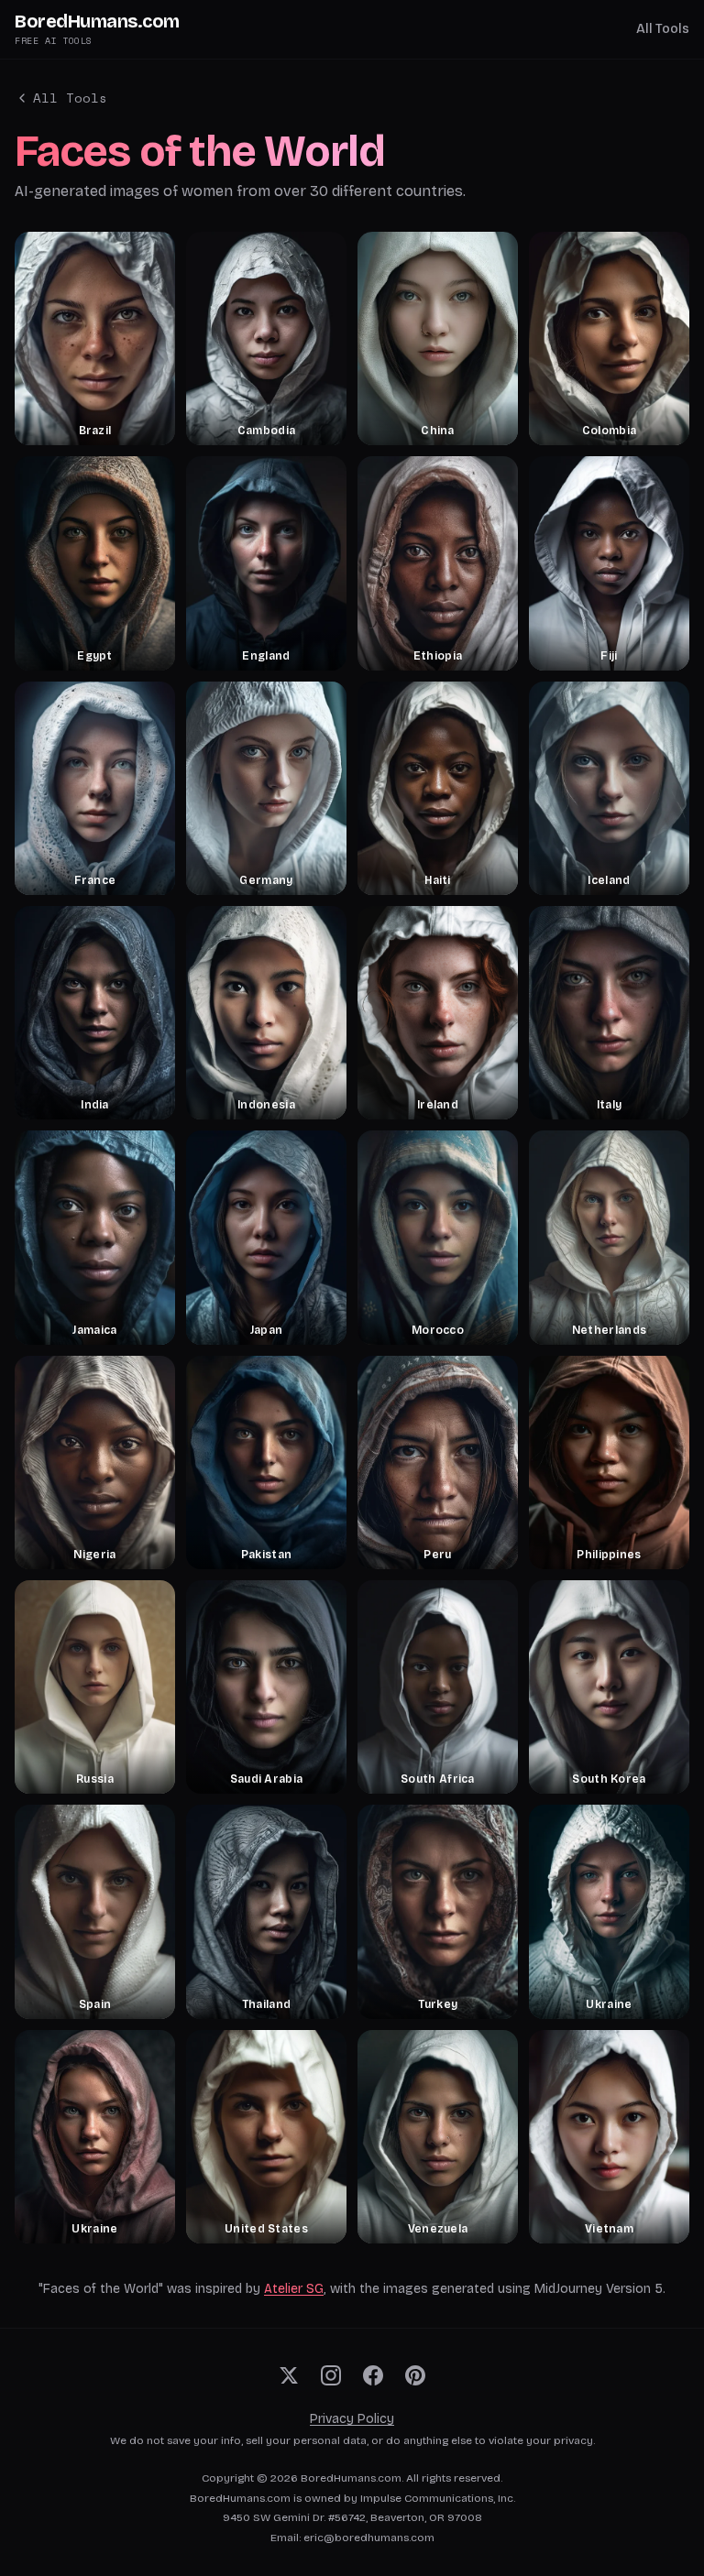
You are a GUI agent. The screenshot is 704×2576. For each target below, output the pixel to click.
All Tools (663, 29)
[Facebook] (373, 2375)
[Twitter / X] (289, 2375)
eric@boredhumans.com (369, 2538)
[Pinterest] (415, 2375)
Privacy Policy (352, 2419)
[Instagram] (331, 2375)
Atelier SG (294, 2289)
